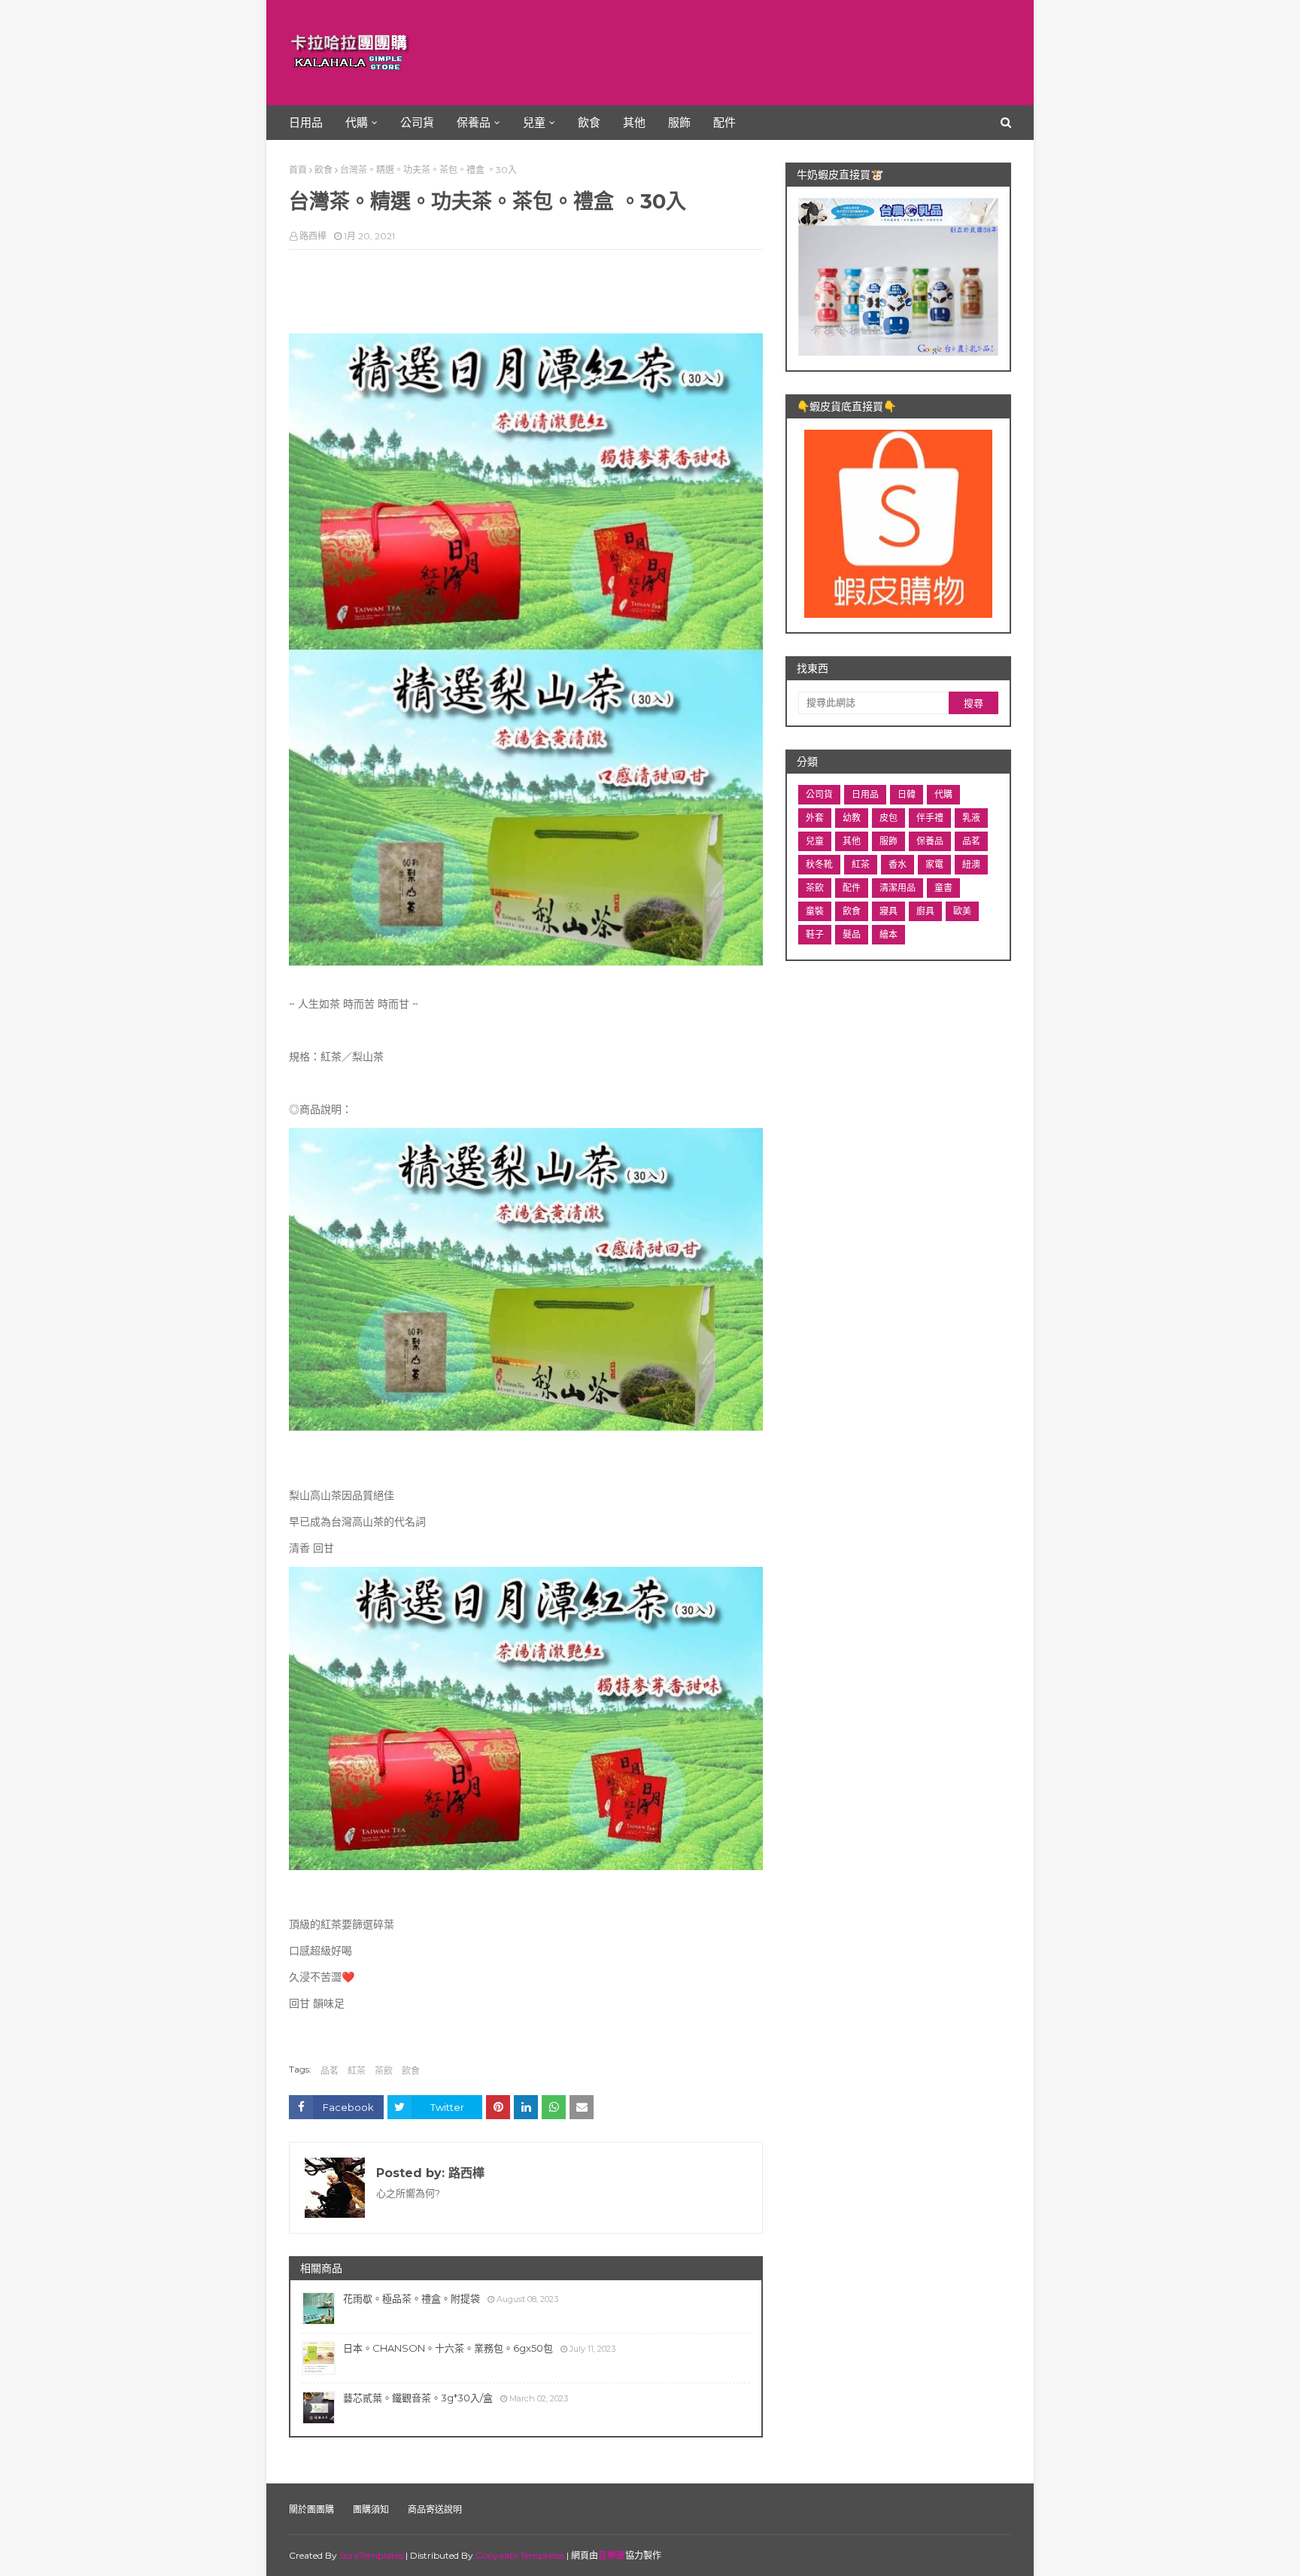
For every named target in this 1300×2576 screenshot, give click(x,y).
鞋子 (815, 934)
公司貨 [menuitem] (417, 122)
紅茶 (357, 2071)
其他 (852, 841)
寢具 (888, 911)
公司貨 (819, 794)
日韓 (907, 794)
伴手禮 (930, 818)
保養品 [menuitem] (474, 122)
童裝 (815, 911)
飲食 (323, 170)
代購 (943, 794)
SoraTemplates (371, 2555)
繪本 (888, 934)
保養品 (930, 841)
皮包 (888, 818)
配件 (852, 888)
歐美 (962, 911)
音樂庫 (612, 2555)
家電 (934, 864)
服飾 (888, 841)
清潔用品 (898, 888)
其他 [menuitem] (634, 122)
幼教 (852, 818)
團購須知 (371, 2509)
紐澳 (971, 864)
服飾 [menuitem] (679, 122)
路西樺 (313, 236)
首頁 (298, 170)
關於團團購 (311, 2509)
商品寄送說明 (435, 2509)
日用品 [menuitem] (306, 122)
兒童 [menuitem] (534, 122)
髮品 (852, 934)
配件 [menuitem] (724, 122)
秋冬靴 (819, 864)
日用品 (865, 794)
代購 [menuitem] (357, 122)
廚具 (925, 911)
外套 (815, 818)
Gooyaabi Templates (520, 2555)
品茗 (330, 2071)
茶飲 (384, 2071)
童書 (943, 888)
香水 (898, 864)
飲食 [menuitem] (589, 122)
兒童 (815, 841)
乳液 (971, 818)
